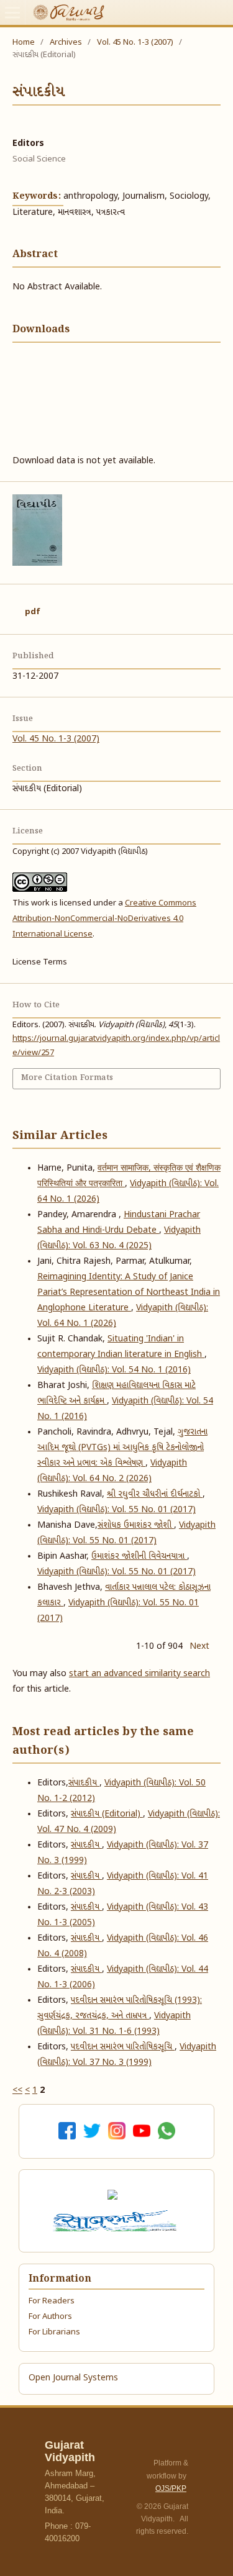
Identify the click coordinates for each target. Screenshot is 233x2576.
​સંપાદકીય (84, 1783)
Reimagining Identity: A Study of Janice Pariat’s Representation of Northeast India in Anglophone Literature (129, 1293)
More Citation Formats (67, 1078)
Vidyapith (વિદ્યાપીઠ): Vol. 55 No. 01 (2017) (116, 1510)
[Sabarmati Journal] (117, 2221)
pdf (33, 612)
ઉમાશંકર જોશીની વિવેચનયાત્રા (139, 1557)
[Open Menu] (12, 12)
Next (199, 1647)
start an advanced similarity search (139, 1674)
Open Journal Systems (73, 2378)
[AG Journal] (114, 2195)
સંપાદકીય (86, 1845)
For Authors (50, 2317)
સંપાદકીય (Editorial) (107, 1814)
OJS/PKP (171, 2488)
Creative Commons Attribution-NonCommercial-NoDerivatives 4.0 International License (104, 919)
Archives (66, 43)
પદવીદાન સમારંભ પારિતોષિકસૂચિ (123, 2047)
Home (24, 43)
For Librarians (54, 2332)
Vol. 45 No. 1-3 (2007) (135, 43)
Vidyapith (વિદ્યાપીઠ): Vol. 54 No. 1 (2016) (114, 1370)
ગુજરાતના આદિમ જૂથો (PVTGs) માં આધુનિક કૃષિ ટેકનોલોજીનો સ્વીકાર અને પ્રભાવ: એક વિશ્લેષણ (122, 1448)
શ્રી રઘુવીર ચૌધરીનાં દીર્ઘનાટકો (155, 1494)
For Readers (52, 2301)
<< (17, 2091)
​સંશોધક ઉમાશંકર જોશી (136, 1526)
